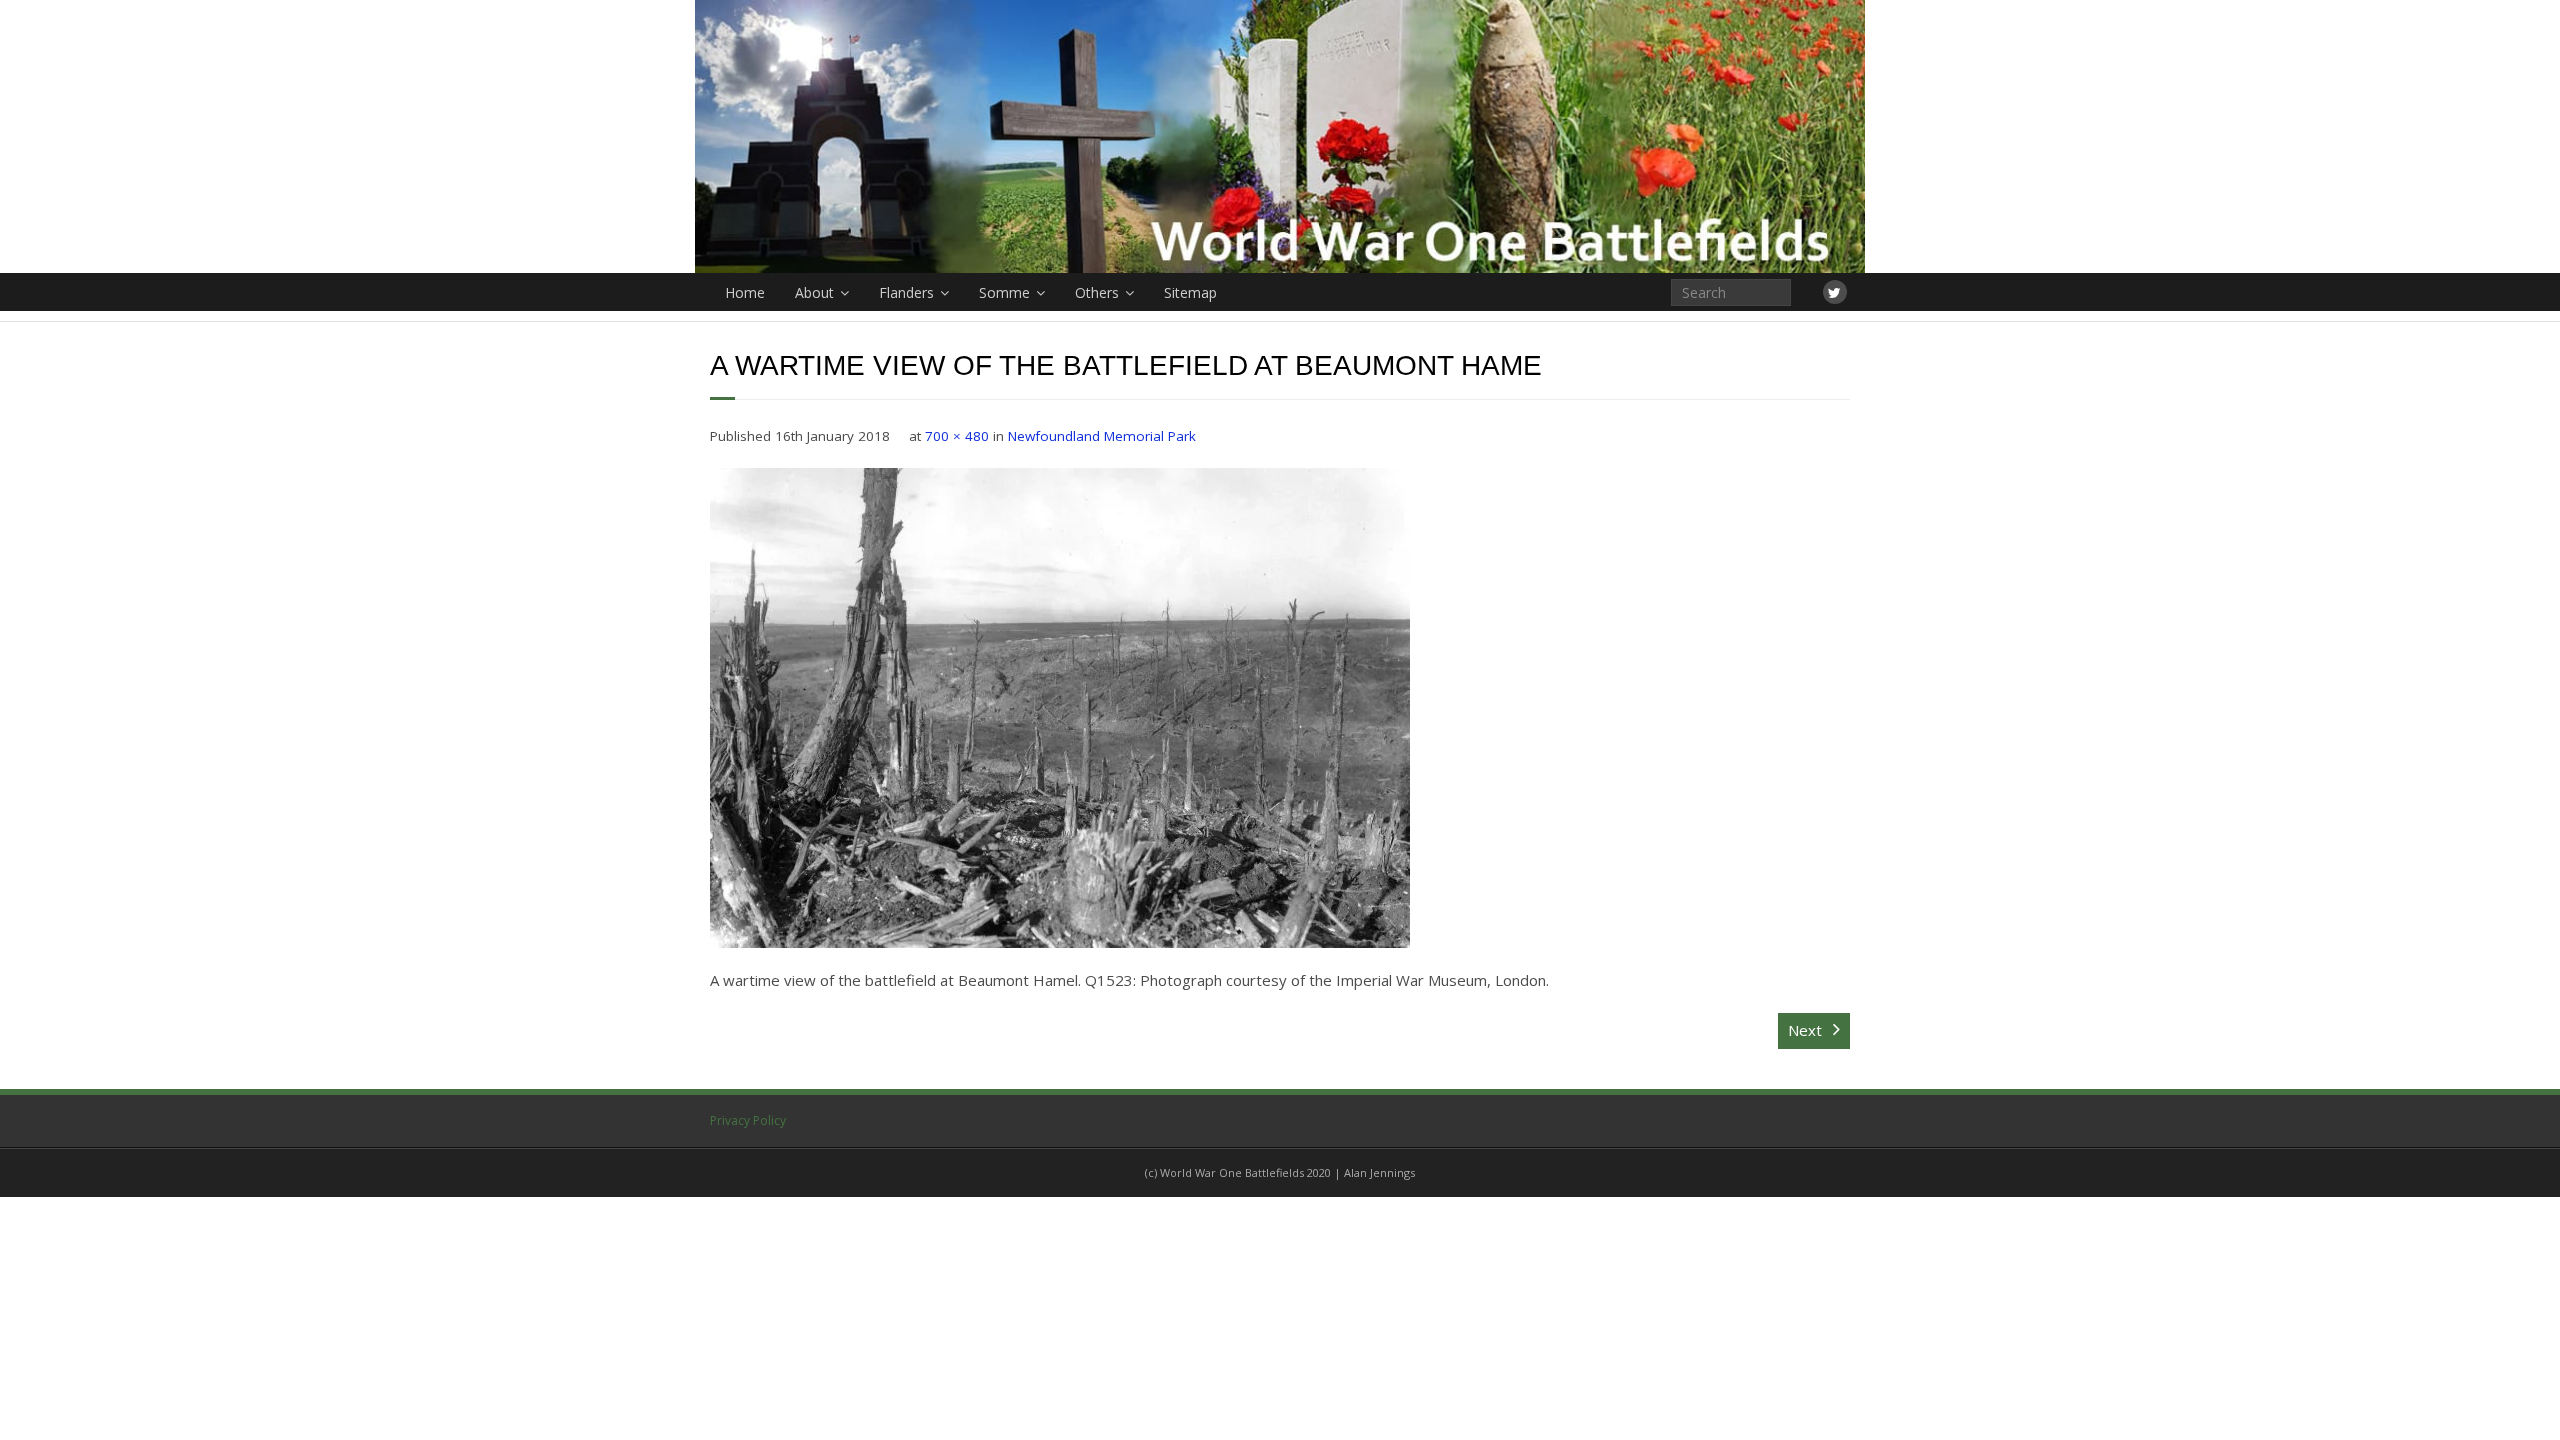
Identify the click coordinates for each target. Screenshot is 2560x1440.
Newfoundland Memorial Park (1102, 436)
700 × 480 (957, 436)
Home (745, 292)
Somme (1004, 292)
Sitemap (1190, 292)
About (814, 292)
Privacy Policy (748, 1120)
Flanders (906, 292)
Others (1097, 292)
